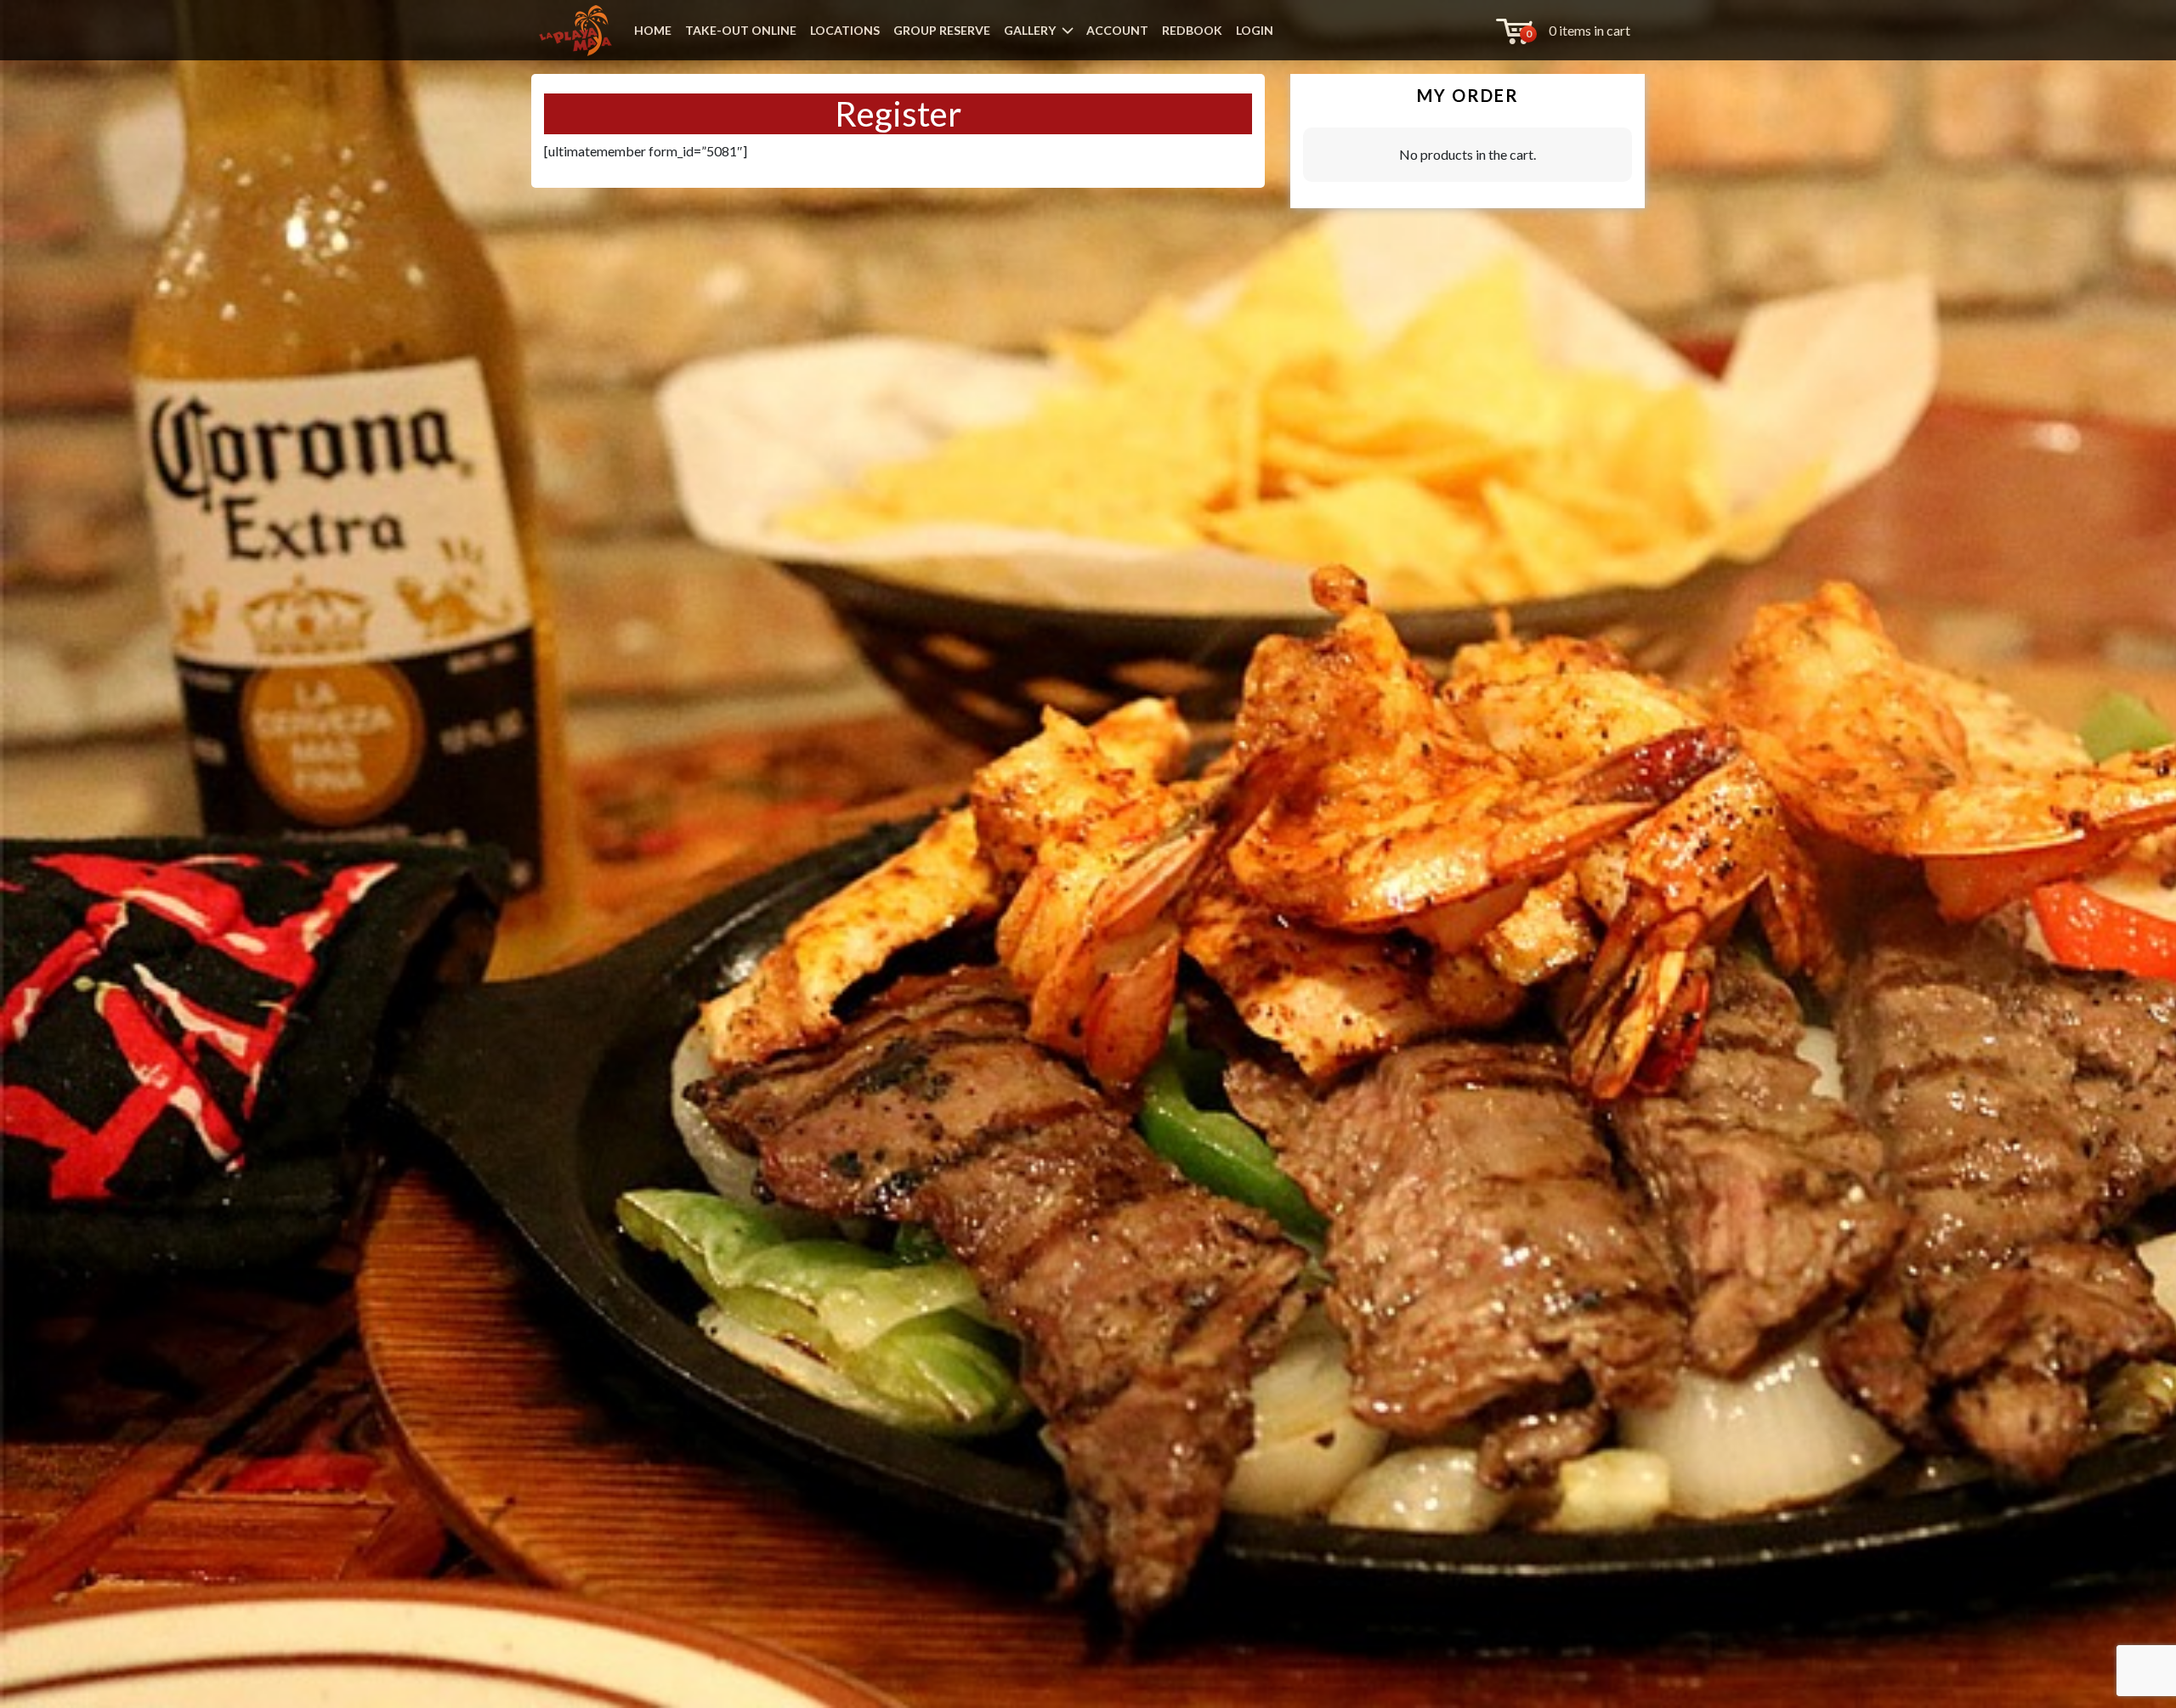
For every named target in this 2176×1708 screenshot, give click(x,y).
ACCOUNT (1117, 30)
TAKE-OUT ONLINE (741, 30)
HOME (653, 30)
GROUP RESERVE (942, 30)
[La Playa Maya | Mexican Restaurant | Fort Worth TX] (575, 31)
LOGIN (1255, 30)
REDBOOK (1192, 30)
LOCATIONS (845, 30)
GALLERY (1030, 30)
